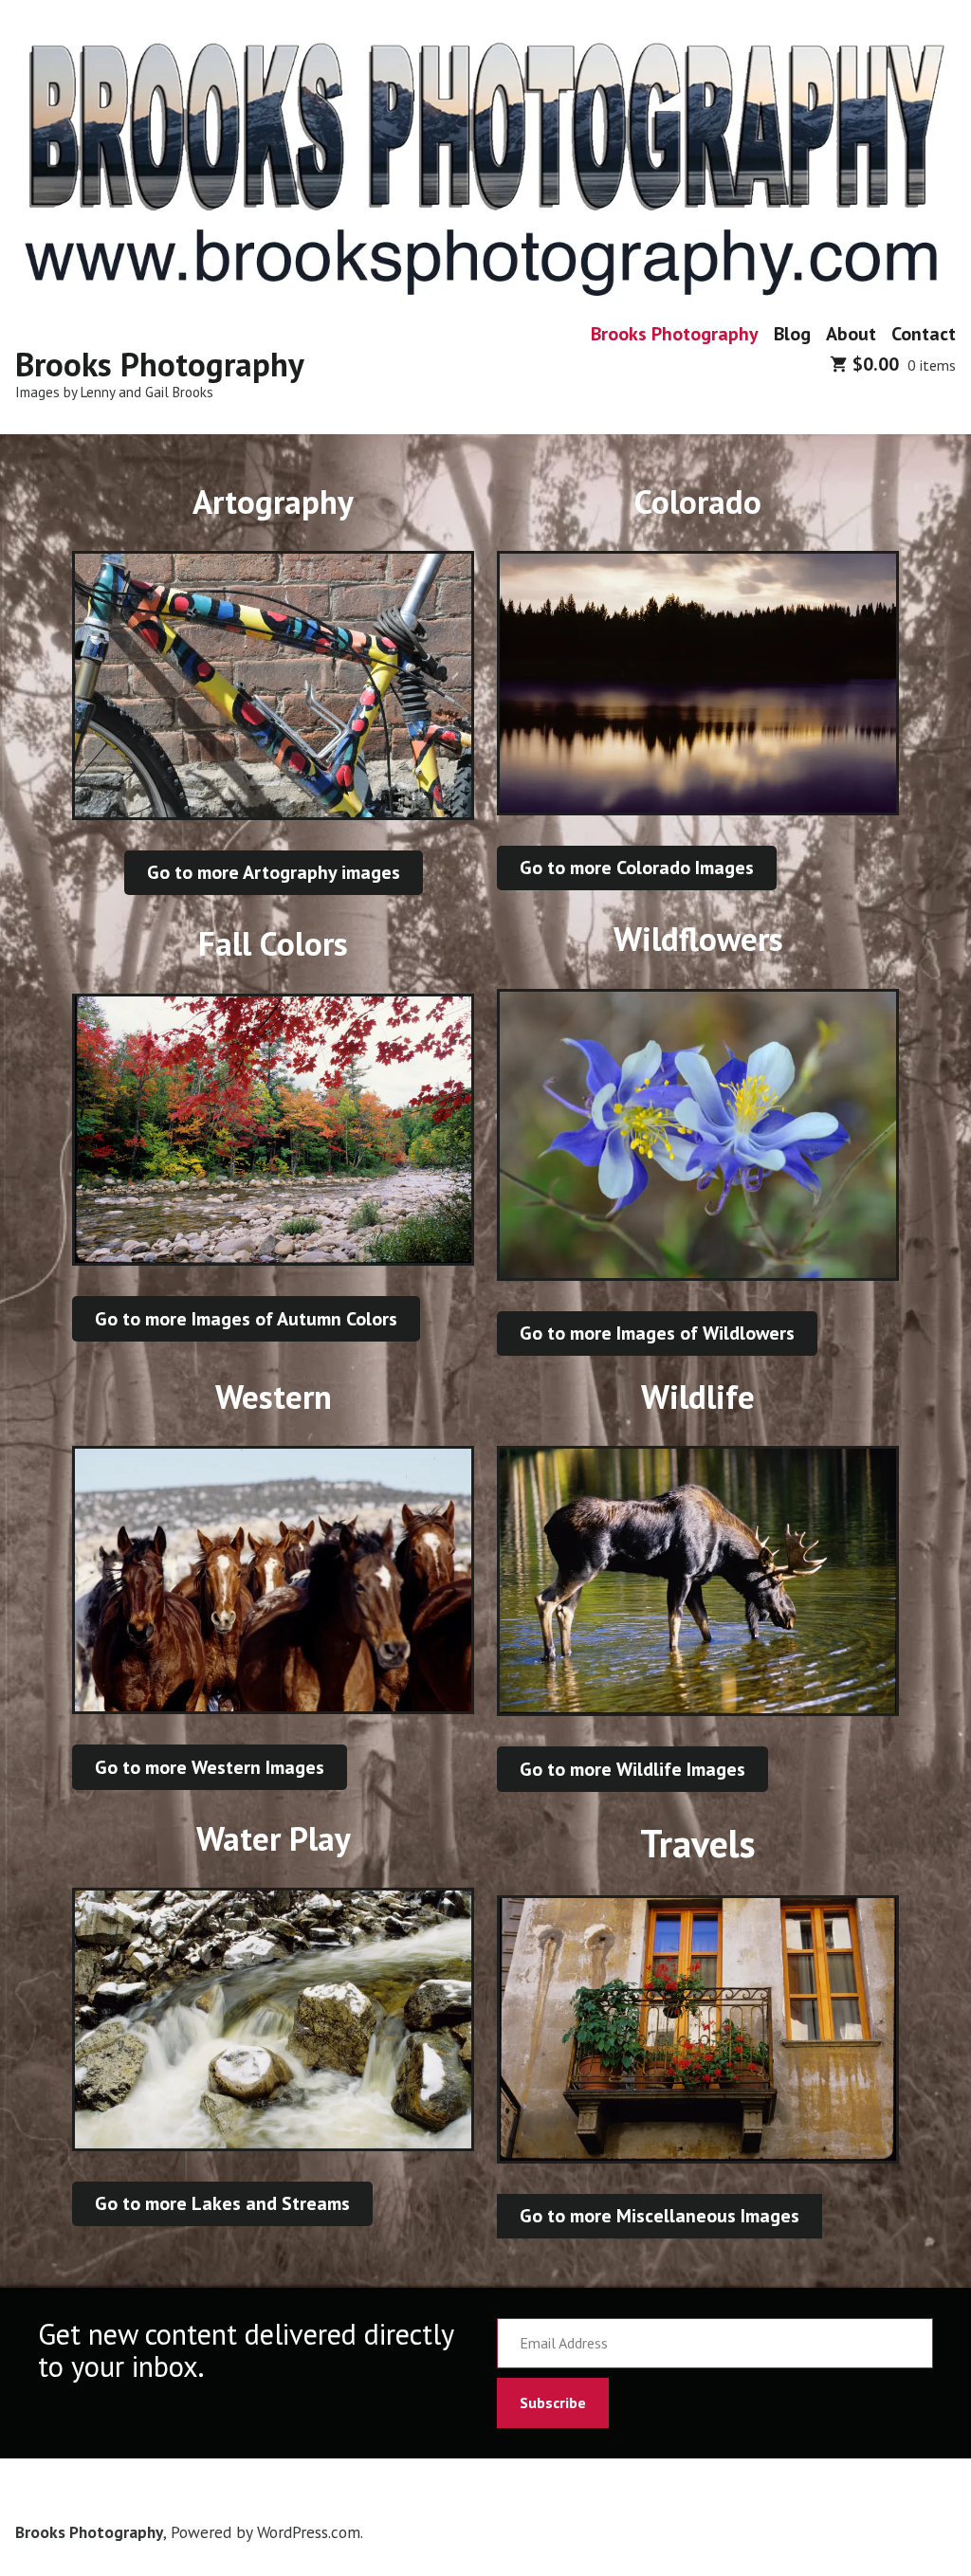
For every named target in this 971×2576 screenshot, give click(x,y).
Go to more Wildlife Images (632, 1769)
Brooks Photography (160, 364)
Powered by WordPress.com (266, 2532)
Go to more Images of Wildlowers (657, 1333)
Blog (792, 333)
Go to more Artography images (274, 872)
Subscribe (553, 2402)
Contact (924, 333)
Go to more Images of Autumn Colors (246, 1319)
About (851, 333)
